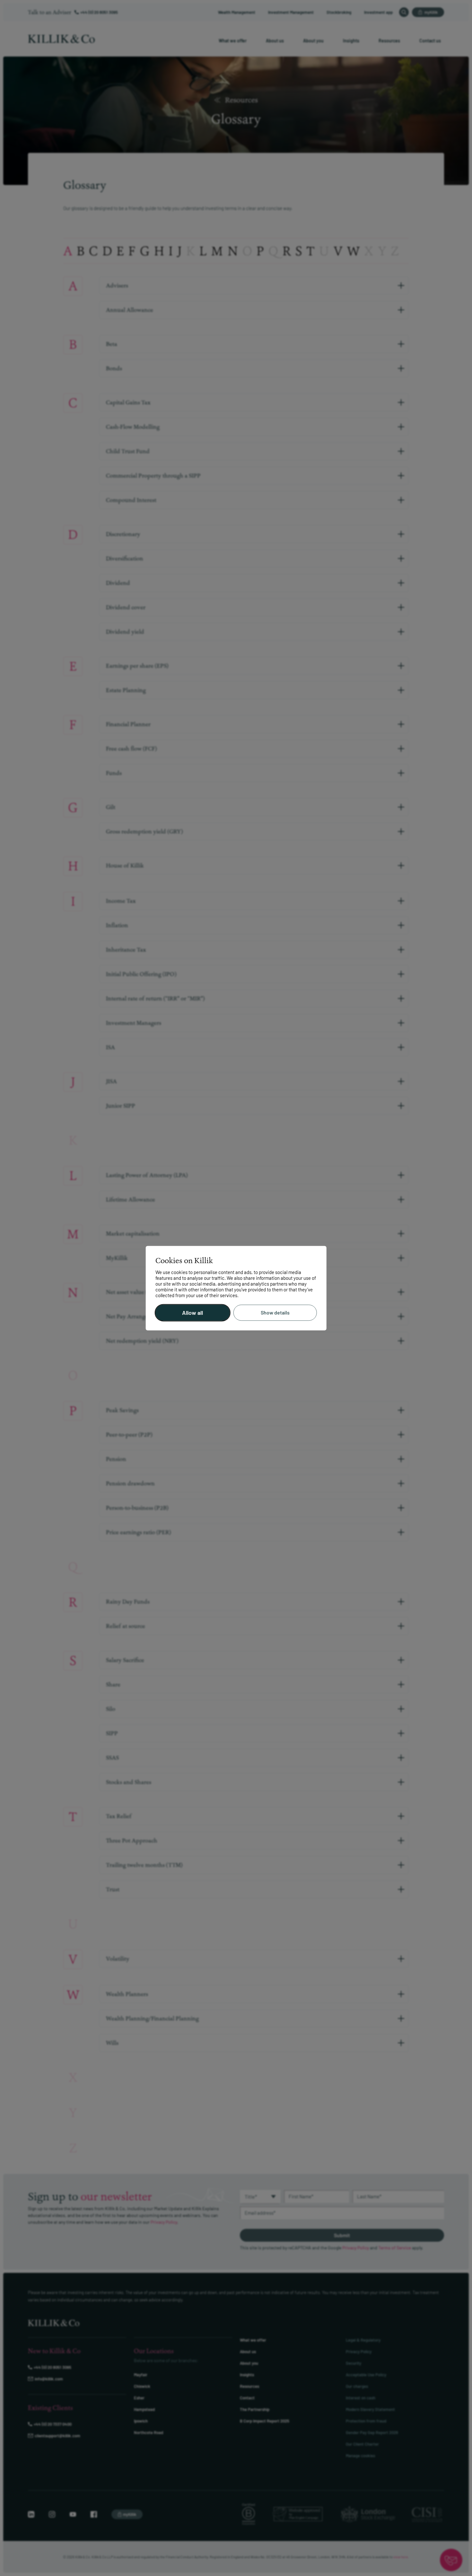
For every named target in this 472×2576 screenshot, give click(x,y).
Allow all (192, 1313)
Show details (275, 1313)
